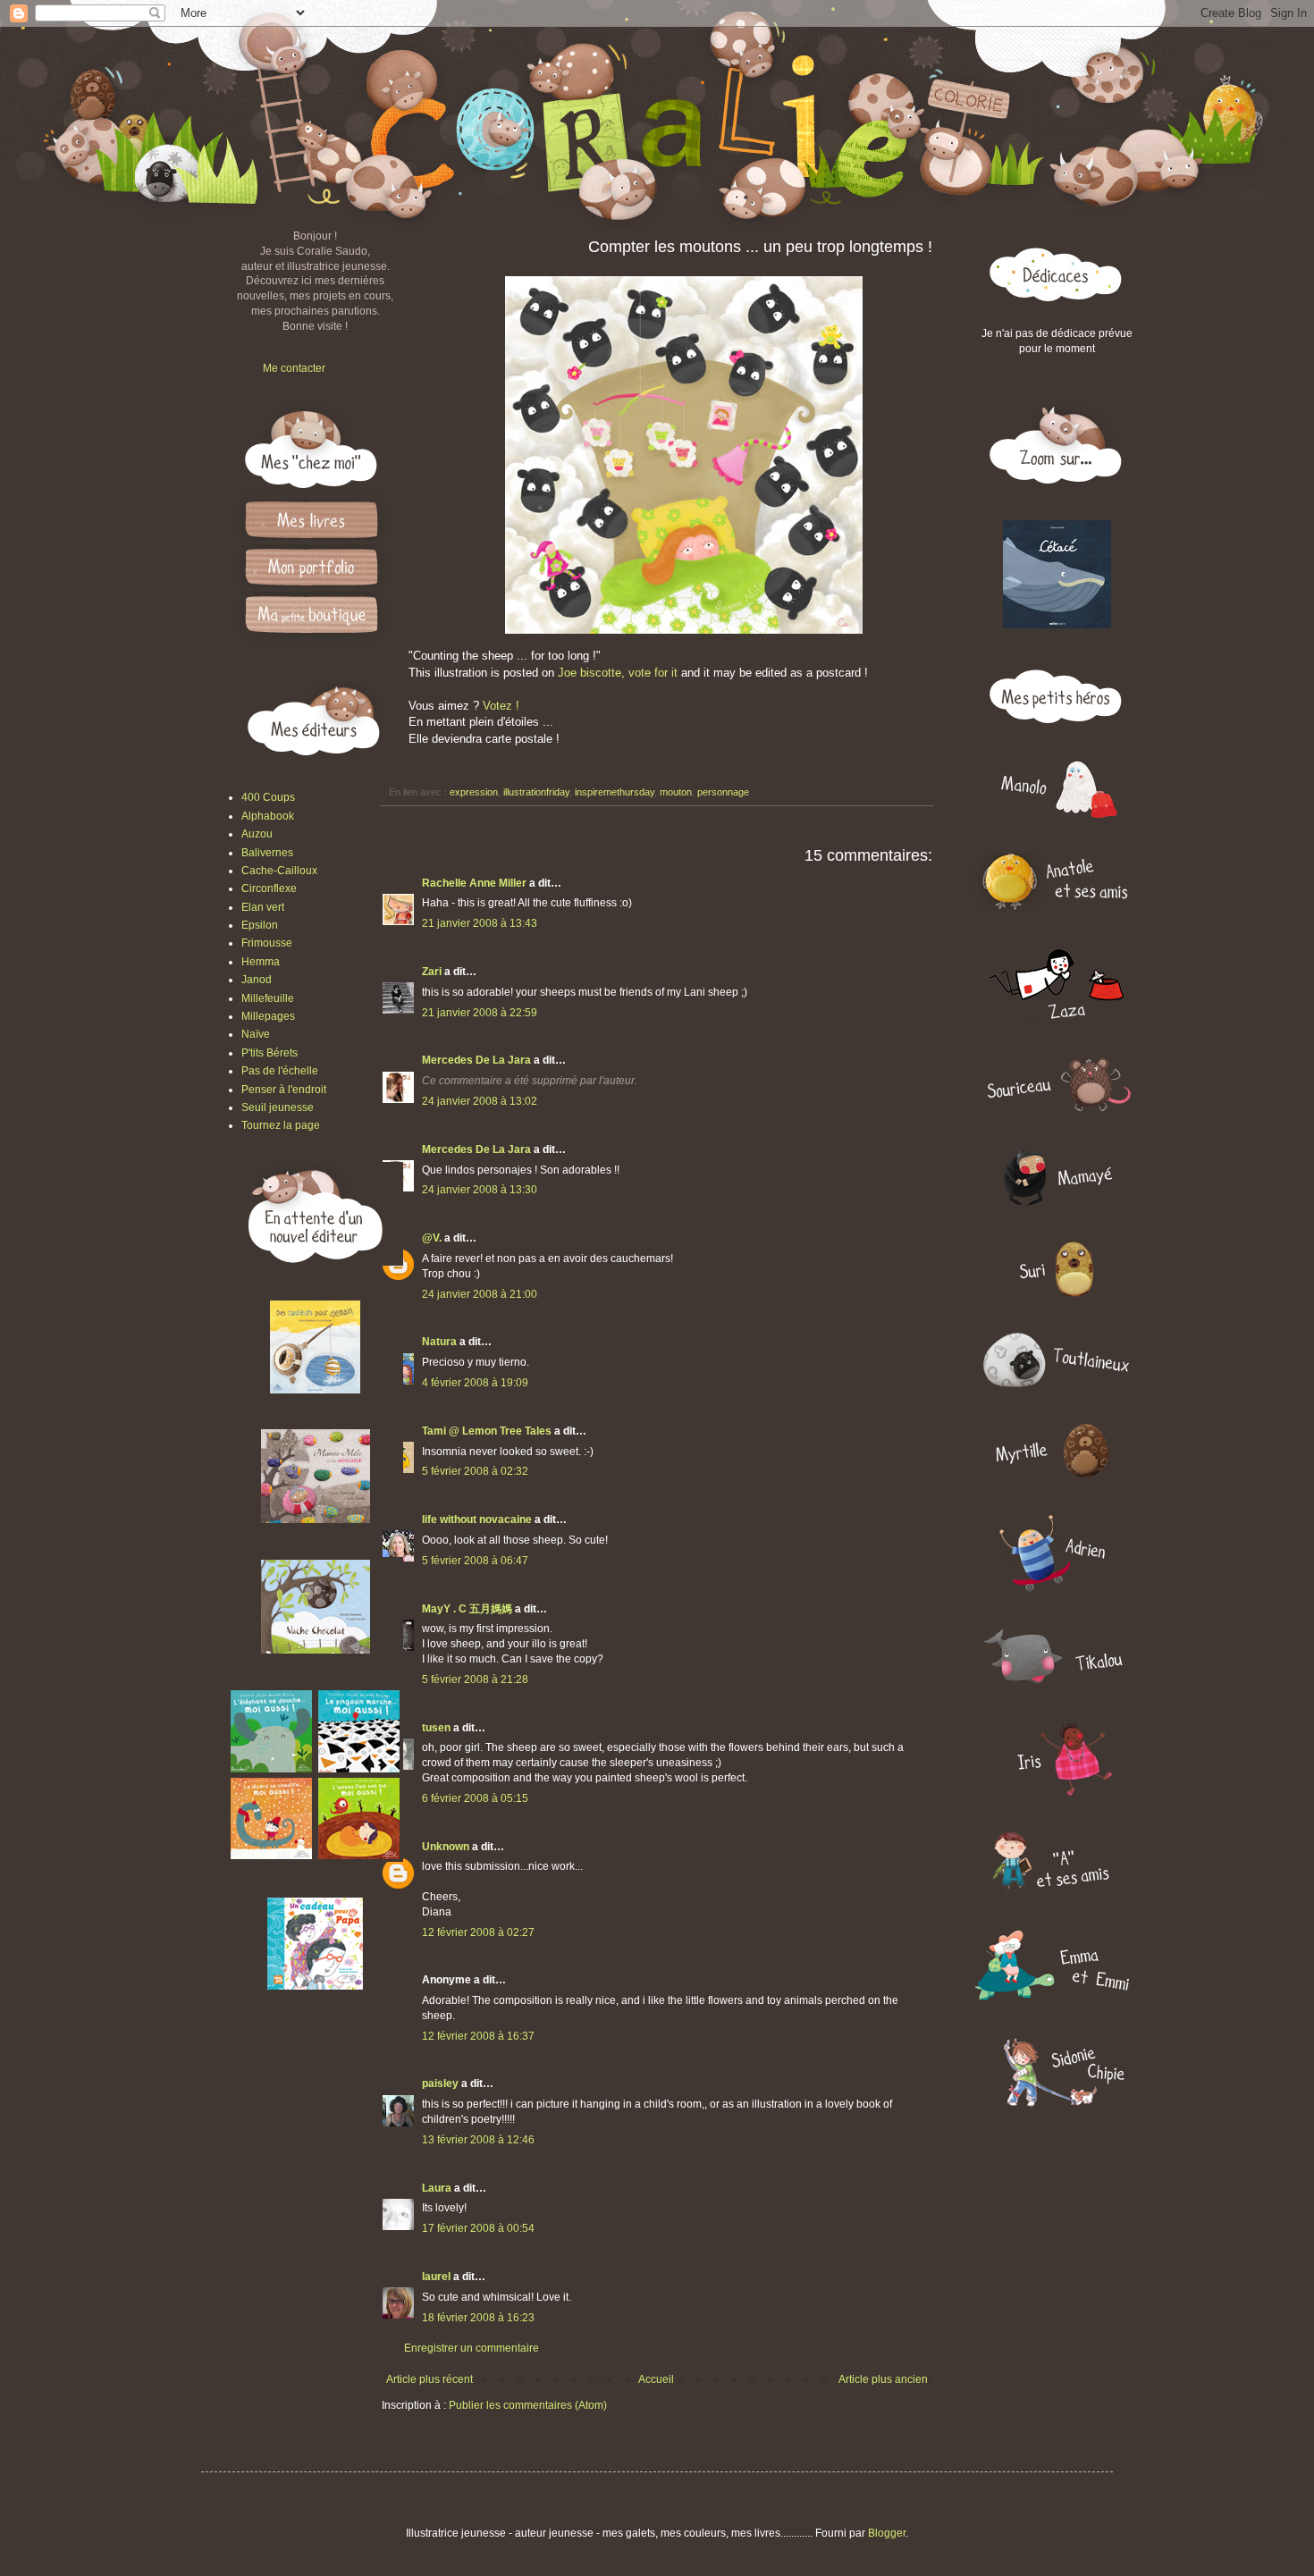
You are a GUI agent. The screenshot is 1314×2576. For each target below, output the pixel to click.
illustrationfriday (536, 792)
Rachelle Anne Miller (474, 883)
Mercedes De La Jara (478, 1060)
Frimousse (267, 943)
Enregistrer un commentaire (472, 2348)
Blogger (887, 2533)
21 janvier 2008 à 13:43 (480, 923)
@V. (432, 1238)
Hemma (261, 962)
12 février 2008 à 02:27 (478, 1932)
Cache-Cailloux (279, 871)
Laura (438, 2188)
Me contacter (294, 368)
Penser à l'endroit (284, 1090)
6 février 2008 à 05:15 (475, 1798)
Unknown (446, 1847)
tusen (436, 1728)
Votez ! (501, 706)
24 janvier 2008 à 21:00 (480, 1294)
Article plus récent (430, 2379)
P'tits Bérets (270, 1053)
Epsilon (260, 925)
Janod (257, 980)
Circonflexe (269, 888)
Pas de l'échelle (280, 1071)
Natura (439, 1342)
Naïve (256, 1034)
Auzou (257, 834)
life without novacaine (477, 1520)
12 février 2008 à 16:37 (478, 2036)
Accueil (656, 2379)
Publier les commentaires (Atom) (528, 2405)
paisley (440, 2084)
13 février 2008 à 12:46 (478, 2140)
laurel (436, 2277)
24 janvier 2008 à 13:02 (480, 1101)
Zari (432, 972)
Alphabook (268, 816)
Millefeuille (268, 998)
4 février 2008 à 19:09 (475, 1383)
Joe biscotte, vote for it (618, 673)
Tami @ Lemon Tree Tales (487, 1431)
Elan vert (263, 907)
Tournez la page (281, 1125)
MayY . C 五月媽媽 (467, 1609)
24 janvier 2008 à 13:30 (480, 1190)
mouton (676, 792)
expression (474, 792)
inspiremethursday (615, 792)
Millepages (268, 1016)
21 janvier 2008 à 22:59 (480, 1013)
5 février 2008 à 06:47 (475, 1561)
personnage (723, 792)
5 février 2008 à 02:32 (475, 1471)
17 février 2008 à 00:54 (478, 2228)
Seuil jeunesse (278, 1107)
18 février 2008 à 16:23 (478, 2318)
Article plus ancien (883, 2379)
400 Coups (268, 797)
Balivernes (267, 853)
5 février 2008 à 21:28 (475, 1679)
